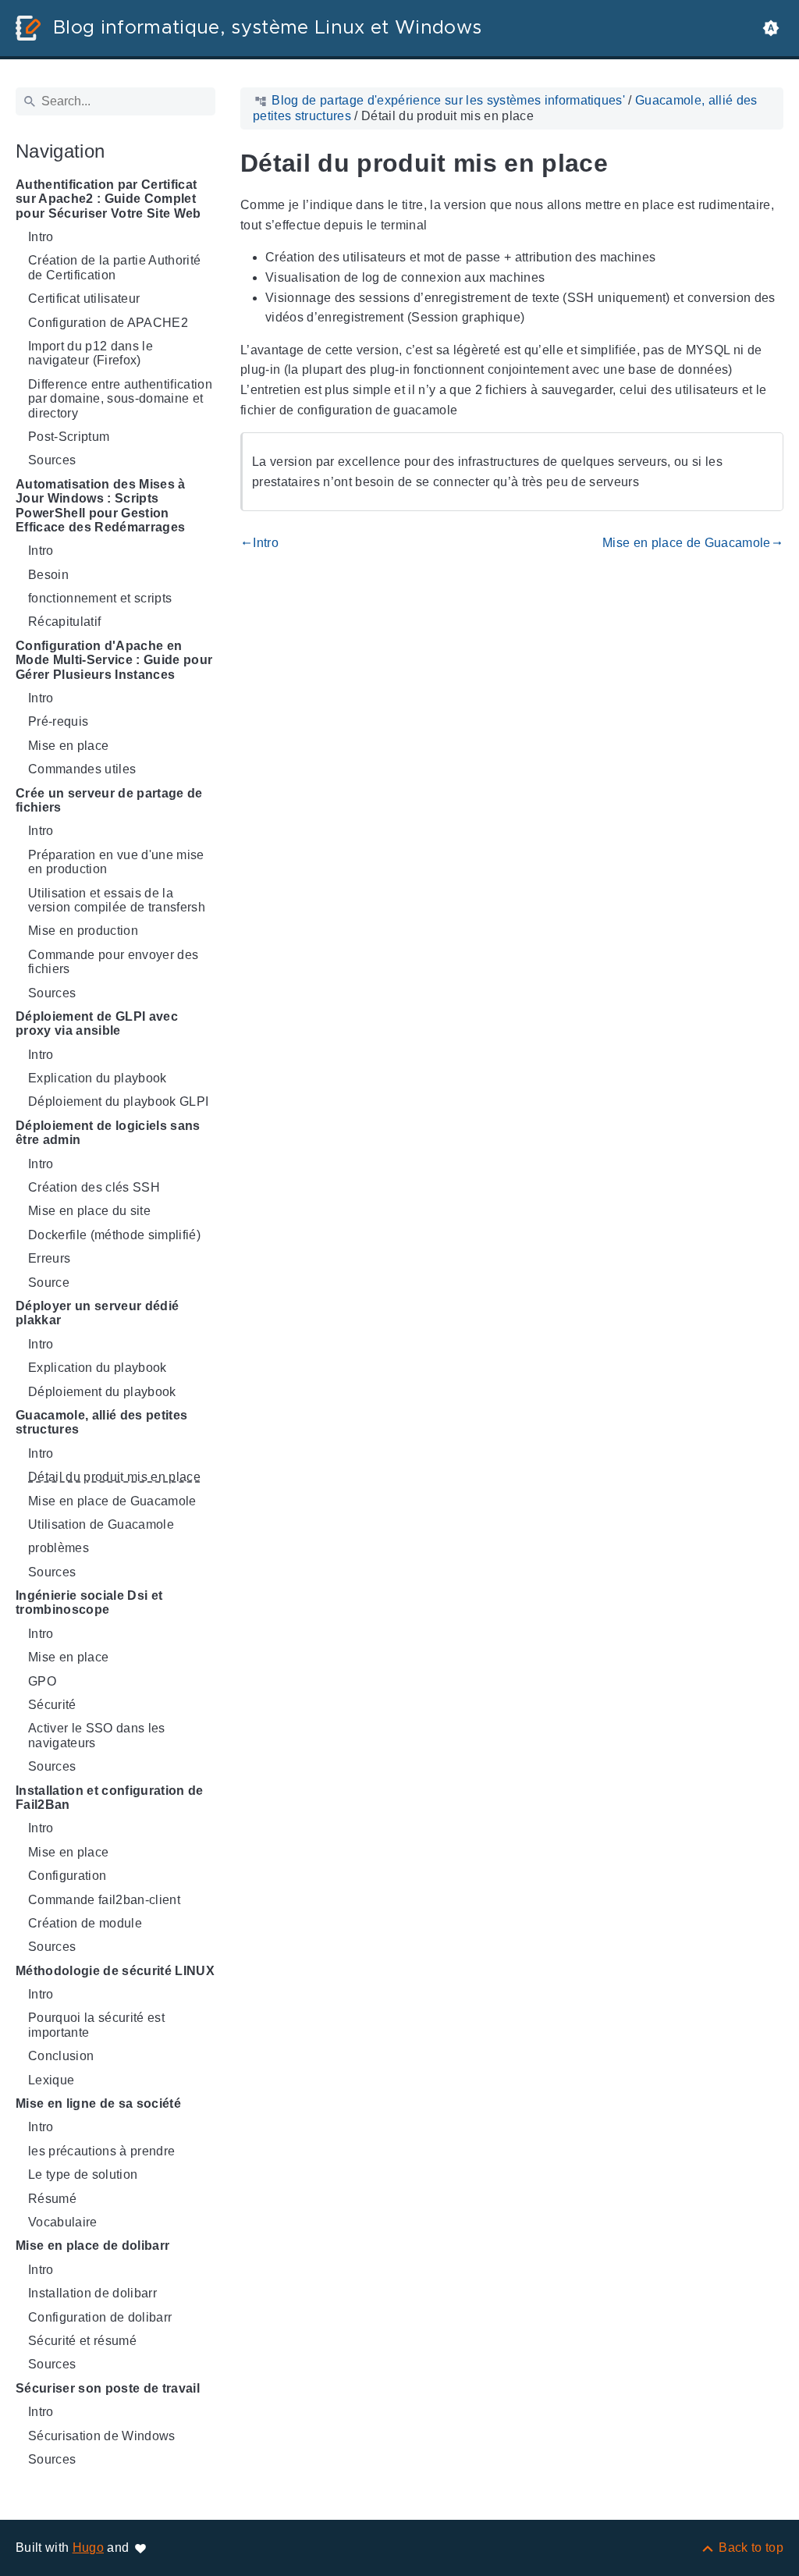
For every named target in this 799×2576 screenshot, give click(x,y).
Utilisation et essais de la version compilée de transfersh (117, 900)
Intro (41, 237)
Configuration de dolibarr (100, 2317)
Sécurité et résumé (82, 2341)
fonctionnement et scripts (100, 598)
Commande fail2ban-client (104, 1900)
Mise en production (83, 931)
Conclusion (61, 2056)
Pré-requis (58, 721)
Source (49, 1283)
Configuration (67, 1876)
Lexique (51, 2080)
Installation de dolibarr (92, 2293)
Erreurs (49, 1258)
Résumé (52, 2199)
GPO (42, 1681)
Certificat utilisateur (84, 298)
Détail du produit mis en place (114, 1477)
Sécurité (52, 1705)
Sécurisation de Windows (102, 2436)
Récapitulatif (64, 622)
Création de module (85, 1923)
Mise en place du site (89, 1211)
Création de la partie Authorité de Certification (114, 267)
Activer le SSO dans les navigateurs (97, 1735)
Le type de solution (83, 2174)
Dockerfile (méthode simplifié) (114, 1235)
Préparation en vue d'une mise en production (116, 862)
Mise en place (68, 746)
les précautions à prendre (101, 2151)
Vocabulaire (63, 2222)
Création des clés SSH (94, 1187)
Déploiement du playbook (102, 1392)
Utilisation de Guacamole (101, 1524)
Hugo (88, 2548)
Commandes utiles (82, 769)
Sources (52, 460)
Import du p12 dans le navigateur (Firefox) (91, 353)
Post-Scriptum (69, 437)
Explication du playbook (98, 1078)
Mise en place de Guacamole (112, 1501)
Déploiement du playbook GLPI (118, 1101)
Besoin (48, 575)
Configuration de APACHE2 (108, 323)
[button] (771, 28)
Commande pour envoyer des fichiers (113, 962)
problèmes (59, 1548)
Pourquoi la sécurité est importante (96, 2025)
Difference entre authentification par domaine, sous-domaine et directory (120, 399)
